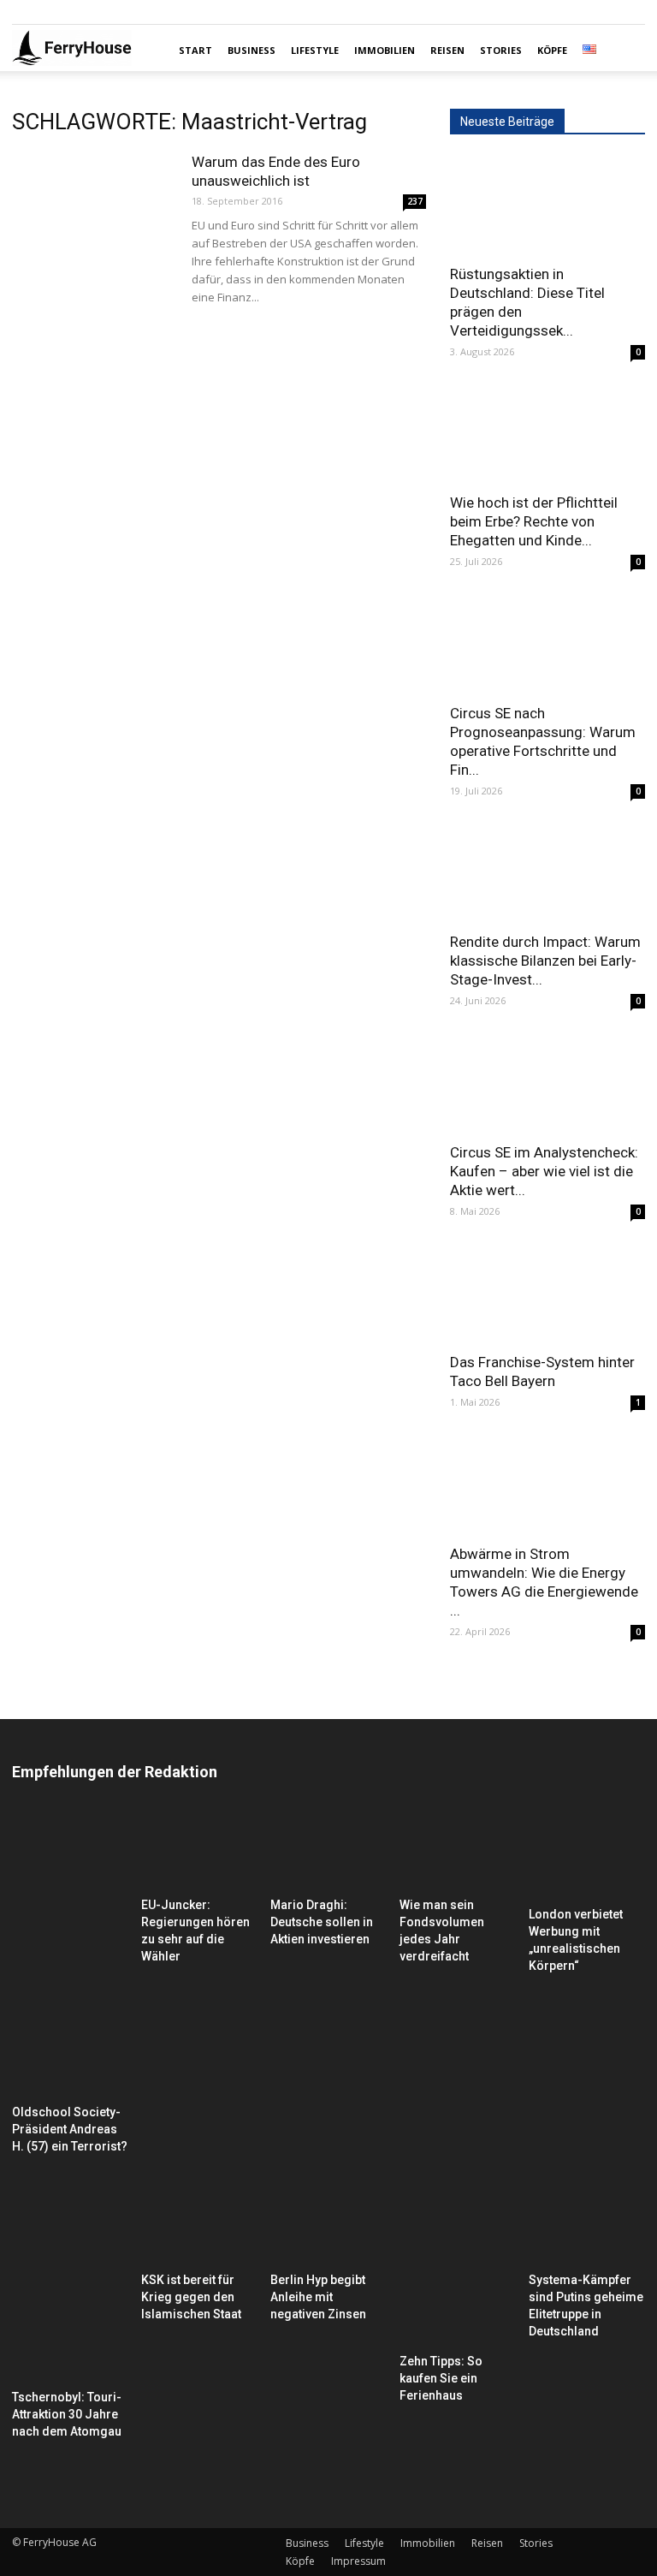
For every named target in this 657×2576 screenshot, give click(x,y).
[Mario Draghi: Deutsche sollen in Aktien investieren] (328, 1850)
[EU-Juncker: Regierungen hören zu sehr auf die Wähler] (199, 1850)
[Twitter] (81, 12)
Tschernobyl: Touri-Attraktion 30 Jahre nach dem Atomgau (67, 2414)
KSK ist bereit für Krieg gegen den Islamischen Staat (191, 2297)
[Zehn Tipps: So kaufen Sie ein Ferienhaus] (458, 2266)
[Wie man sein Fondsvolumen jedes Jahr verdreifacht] (458, 1850)
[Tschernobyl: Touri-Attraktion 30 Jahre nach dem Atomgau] (70, 2284)
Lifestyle (315, 50)
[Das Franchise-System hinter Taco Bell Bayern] (547, 1294)
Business (252, 50)
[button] (624, 51)
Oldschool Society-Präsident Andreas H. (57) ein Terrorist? (70, 2129)
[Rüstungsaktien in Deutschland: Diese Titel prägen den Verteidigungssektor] (547, 205)
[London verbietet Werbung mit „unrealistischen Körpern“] (587, 1855)
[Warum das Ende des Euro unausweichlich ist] (93, 208)
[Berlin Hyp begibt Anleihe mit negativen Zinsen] (328, 2225)
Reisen (447, 50)
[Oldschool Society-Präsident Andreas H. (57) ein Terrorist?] (70, 1954)
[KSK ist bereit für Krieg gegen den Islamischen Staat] (199, 2225)
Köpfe (552, 50)
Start (195, 50)
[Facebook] (25, 12)
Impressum (358, 2561)
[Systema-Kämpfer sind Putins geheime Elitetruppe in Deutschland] (587, 2225)
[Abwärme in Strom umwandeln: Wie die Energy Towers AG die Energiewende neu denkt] (547, 1485)
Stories (501, 50)
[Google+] (53, 12)
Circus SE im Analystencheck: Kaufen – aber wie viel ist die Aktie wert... (544, 1171)
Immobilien (385, 50)
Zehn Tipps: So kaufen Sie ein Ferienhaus (441, 2378)
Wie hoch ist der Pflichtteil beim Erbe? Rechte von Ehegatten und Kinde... (534, 521)
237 (415, 201)
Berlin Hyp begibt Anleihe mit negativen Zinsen (318, 2297)
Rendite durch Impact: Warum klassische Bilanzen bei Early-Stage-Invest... (545, 961)
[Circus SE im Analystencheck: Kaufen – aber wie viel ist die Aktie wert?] (547, 1083)
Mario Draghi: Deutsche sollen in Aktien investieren (322, 1922)
